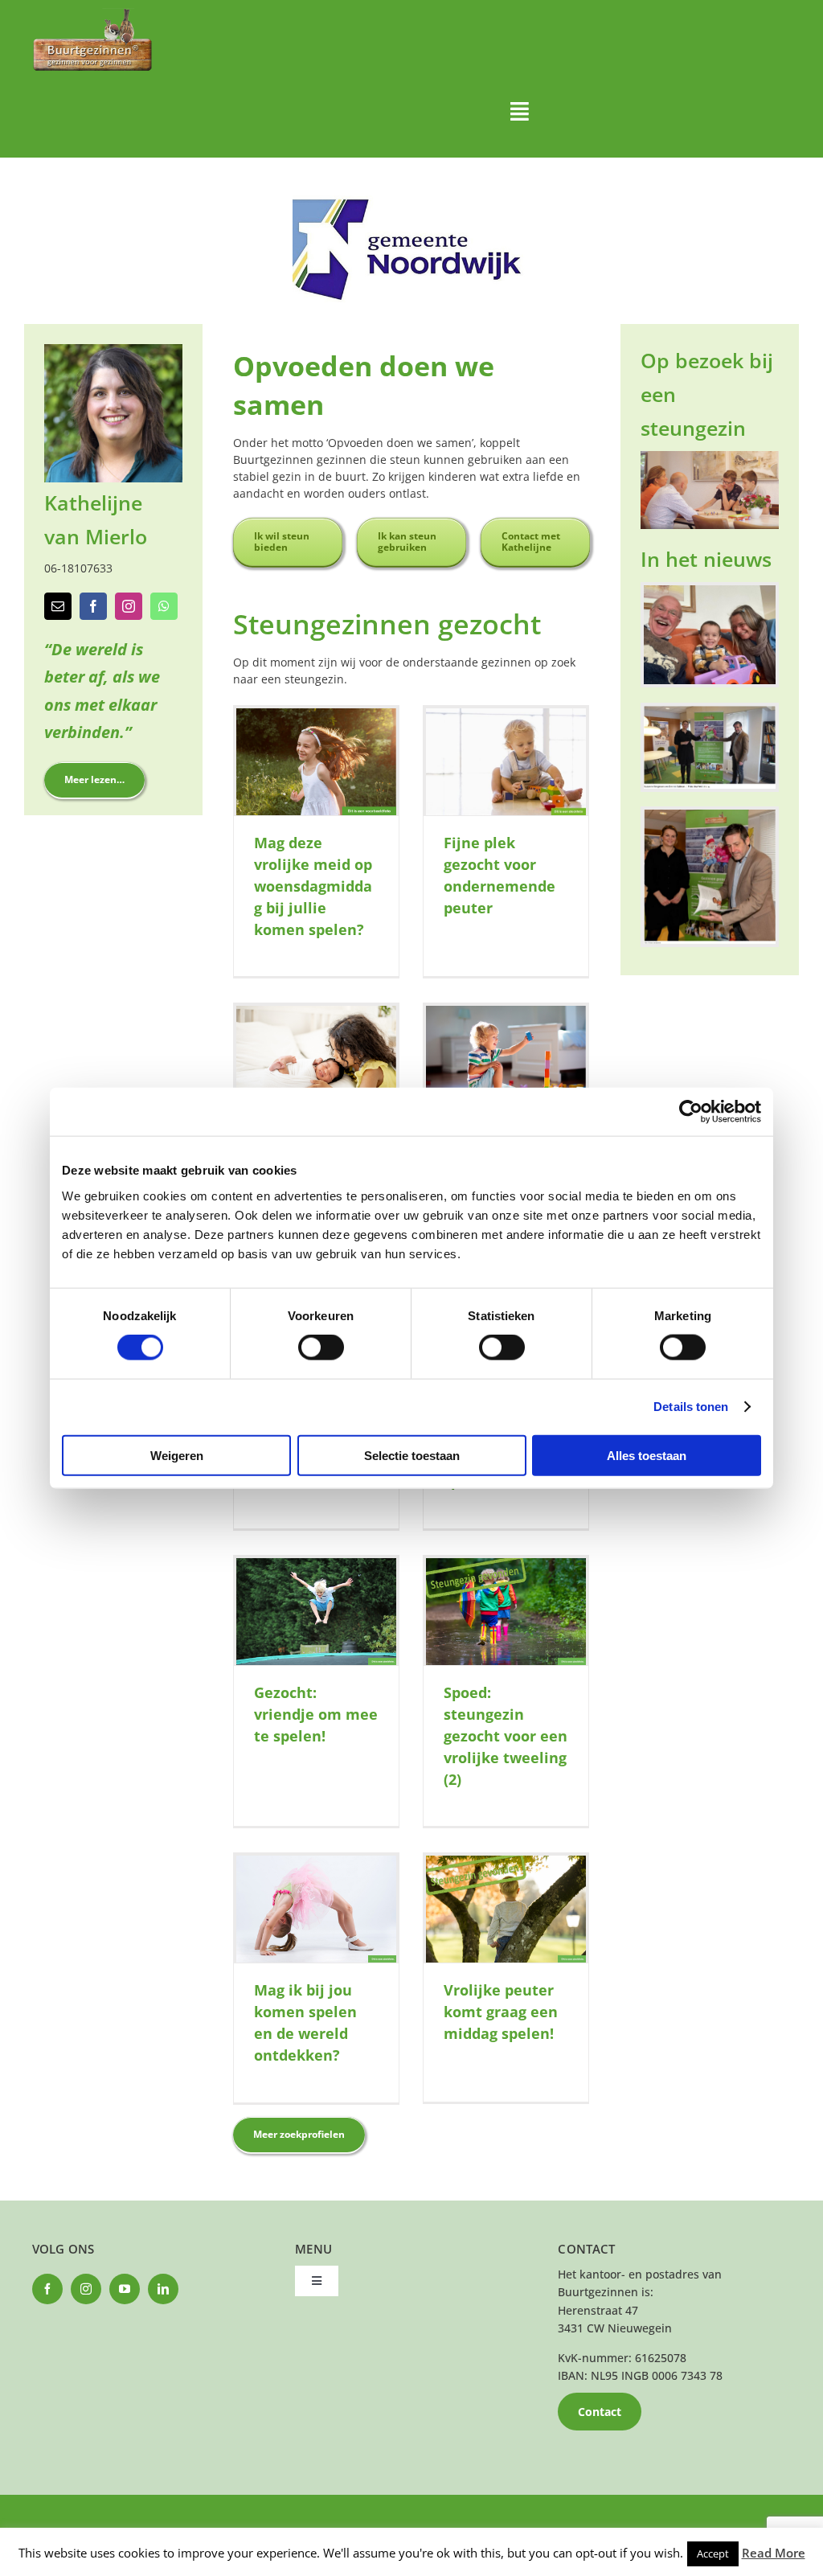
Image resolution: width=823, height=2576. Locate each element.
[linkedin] (163, 2289)
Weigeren (177, 1455)
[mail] (58, 606)
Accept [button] (713, 2553)
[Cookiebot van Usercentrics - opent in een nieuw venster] (691, 1112)
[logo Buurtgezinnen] (92, 13)
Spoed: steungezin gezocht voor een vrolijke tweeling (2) (506, 1736)
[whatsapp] (164, 606)
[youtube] (125, 2289)
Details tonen (691, 1407)
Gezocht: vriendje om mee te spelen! (316, 1714)
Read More (774, 2553)
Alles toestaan (647, 1455)
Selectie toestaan (412, 1455)
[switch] (321, 1347)
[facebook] (93, 606)
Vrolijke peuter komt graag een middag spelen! (501, 2012)
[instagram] (129, 606)
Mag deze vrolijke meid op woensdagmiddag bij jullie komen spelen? (313, 886)
